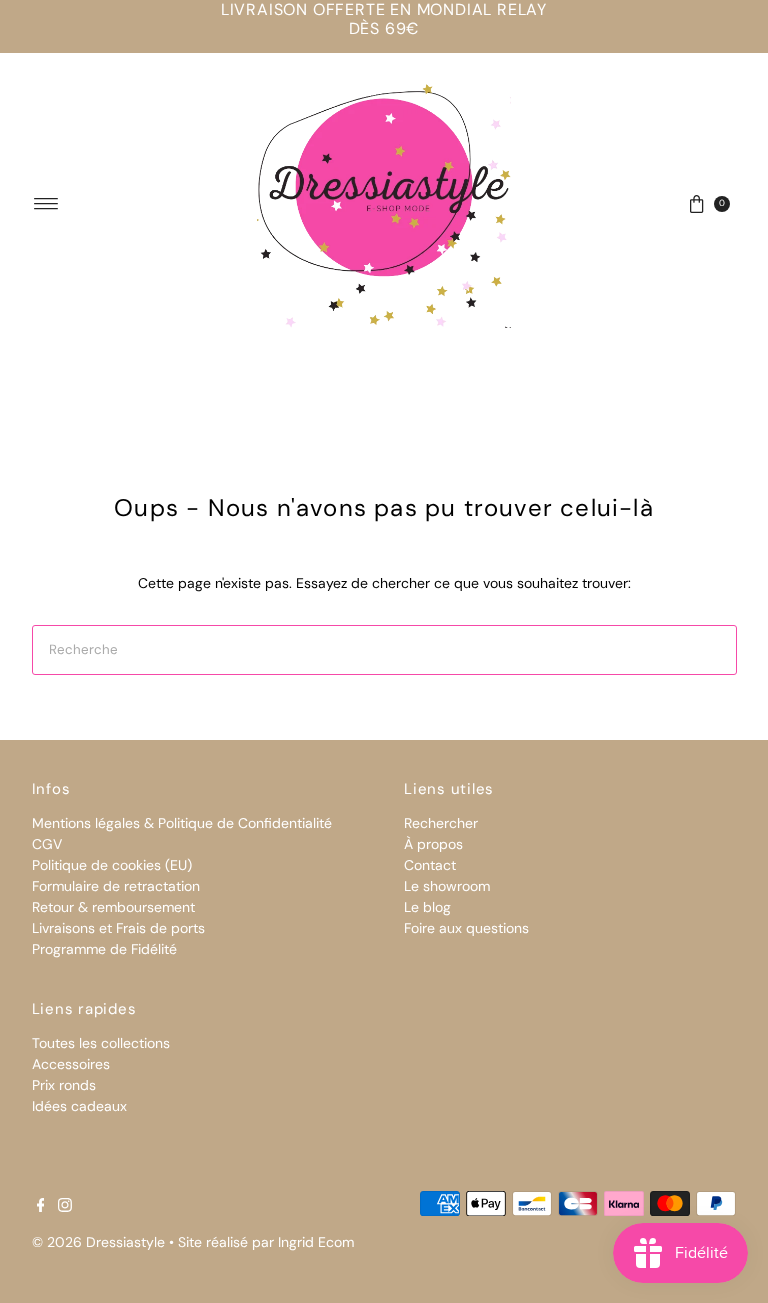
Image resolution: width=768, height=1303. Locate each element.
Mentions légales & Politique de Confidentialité (182, 823)
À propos (433, 844)
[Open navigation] (46, 204)
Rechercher (441, 823)
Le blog (427, 907)
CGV (47, 844)
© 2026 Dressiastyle (98, 1242)
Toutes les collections (101, 1043)
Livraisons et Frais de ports (118, 928)
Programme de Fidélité (104, 949)
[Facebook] (41, 1207)
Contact (430, 865)
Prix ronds (64, 1085)
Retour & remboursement (113, 907)
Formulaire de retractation (116, 886)
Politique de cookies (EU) (112, 865)
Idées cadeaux (79, 1106)
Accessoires (71, 1064)
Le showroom (447, 886)
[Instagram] (65, 1207)
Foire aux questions (466, 928)
